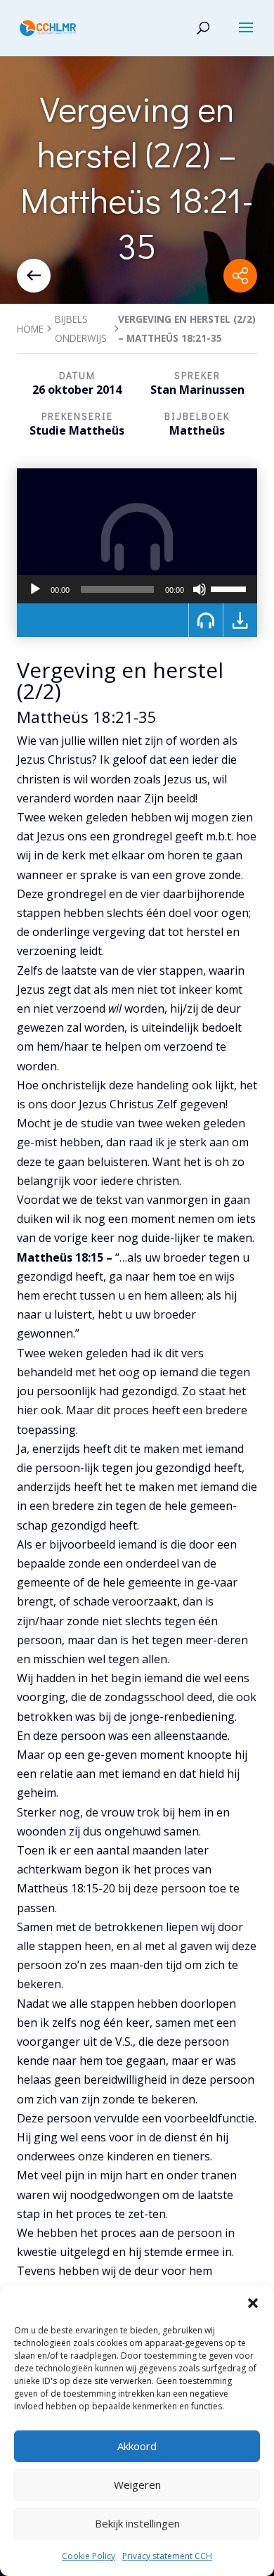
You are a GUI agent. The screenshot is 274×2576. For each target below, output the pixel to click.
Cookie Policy (89, 2556)
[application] (137, 589)
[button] (253, 2303)
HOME (30, 329)
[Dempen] (200, 589)
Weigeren (137, 2485)
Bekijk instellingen (137, 2523)
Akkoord (137, 2446)
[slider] (230, 588)
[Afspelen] (35, 589)
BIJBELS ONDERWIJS (81, 328)
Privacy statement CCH (167, 2556)
